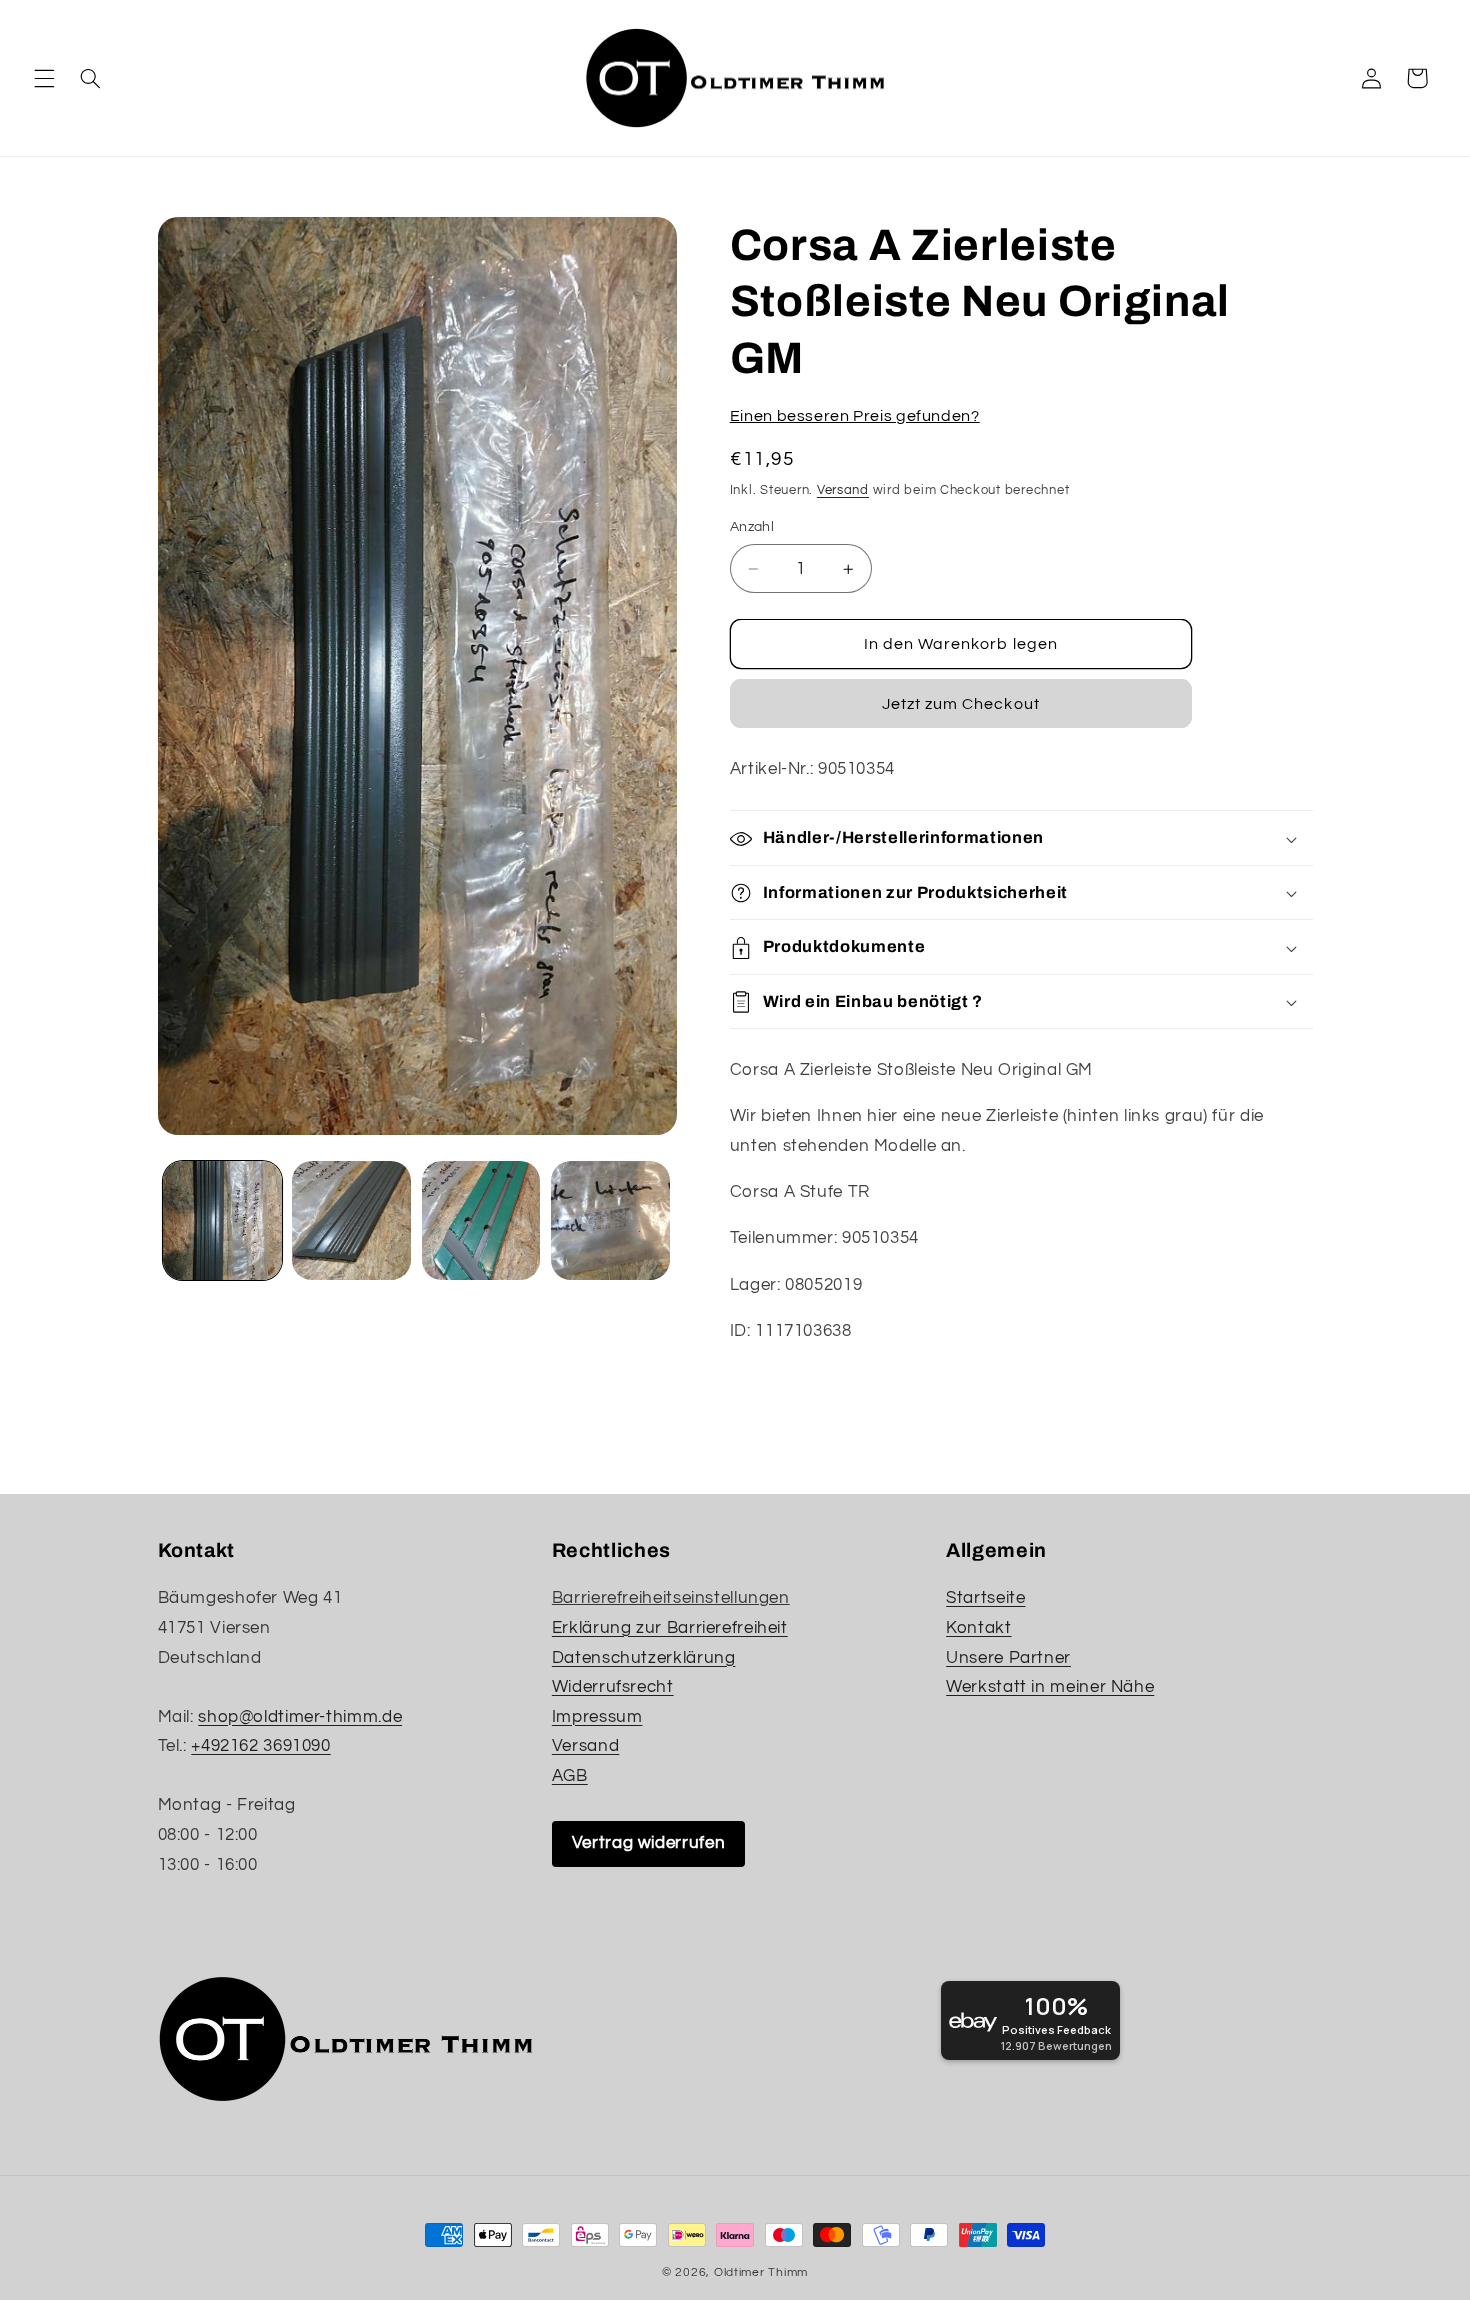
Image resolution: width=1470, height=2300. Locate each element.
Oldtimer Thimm (761, 2272)
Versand (843, 490)
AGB (570, 1776)
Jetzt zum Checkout (961, 705)
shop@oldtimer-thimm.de (300, 1717)
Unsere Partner (1008, 1658)
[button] (44, 78)
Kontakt (978, 1628)
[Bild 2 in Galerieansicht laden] (351, 1220)
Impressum (597, 1717)
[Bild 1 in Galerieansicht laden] (222, 1220)
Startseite (985, 1598)
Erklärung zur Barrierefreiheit (670, 1628)
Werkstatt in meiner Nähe (1050, 1687)
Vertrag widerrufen (648, 1843)
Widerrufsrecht (613, 1687)
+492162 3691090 (260, 1746)
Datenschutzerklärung (644, 1658)
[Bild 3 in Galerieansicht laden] (481, 1220)
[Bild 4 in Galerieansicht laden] (610, 1220)
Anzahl (752, 528)
